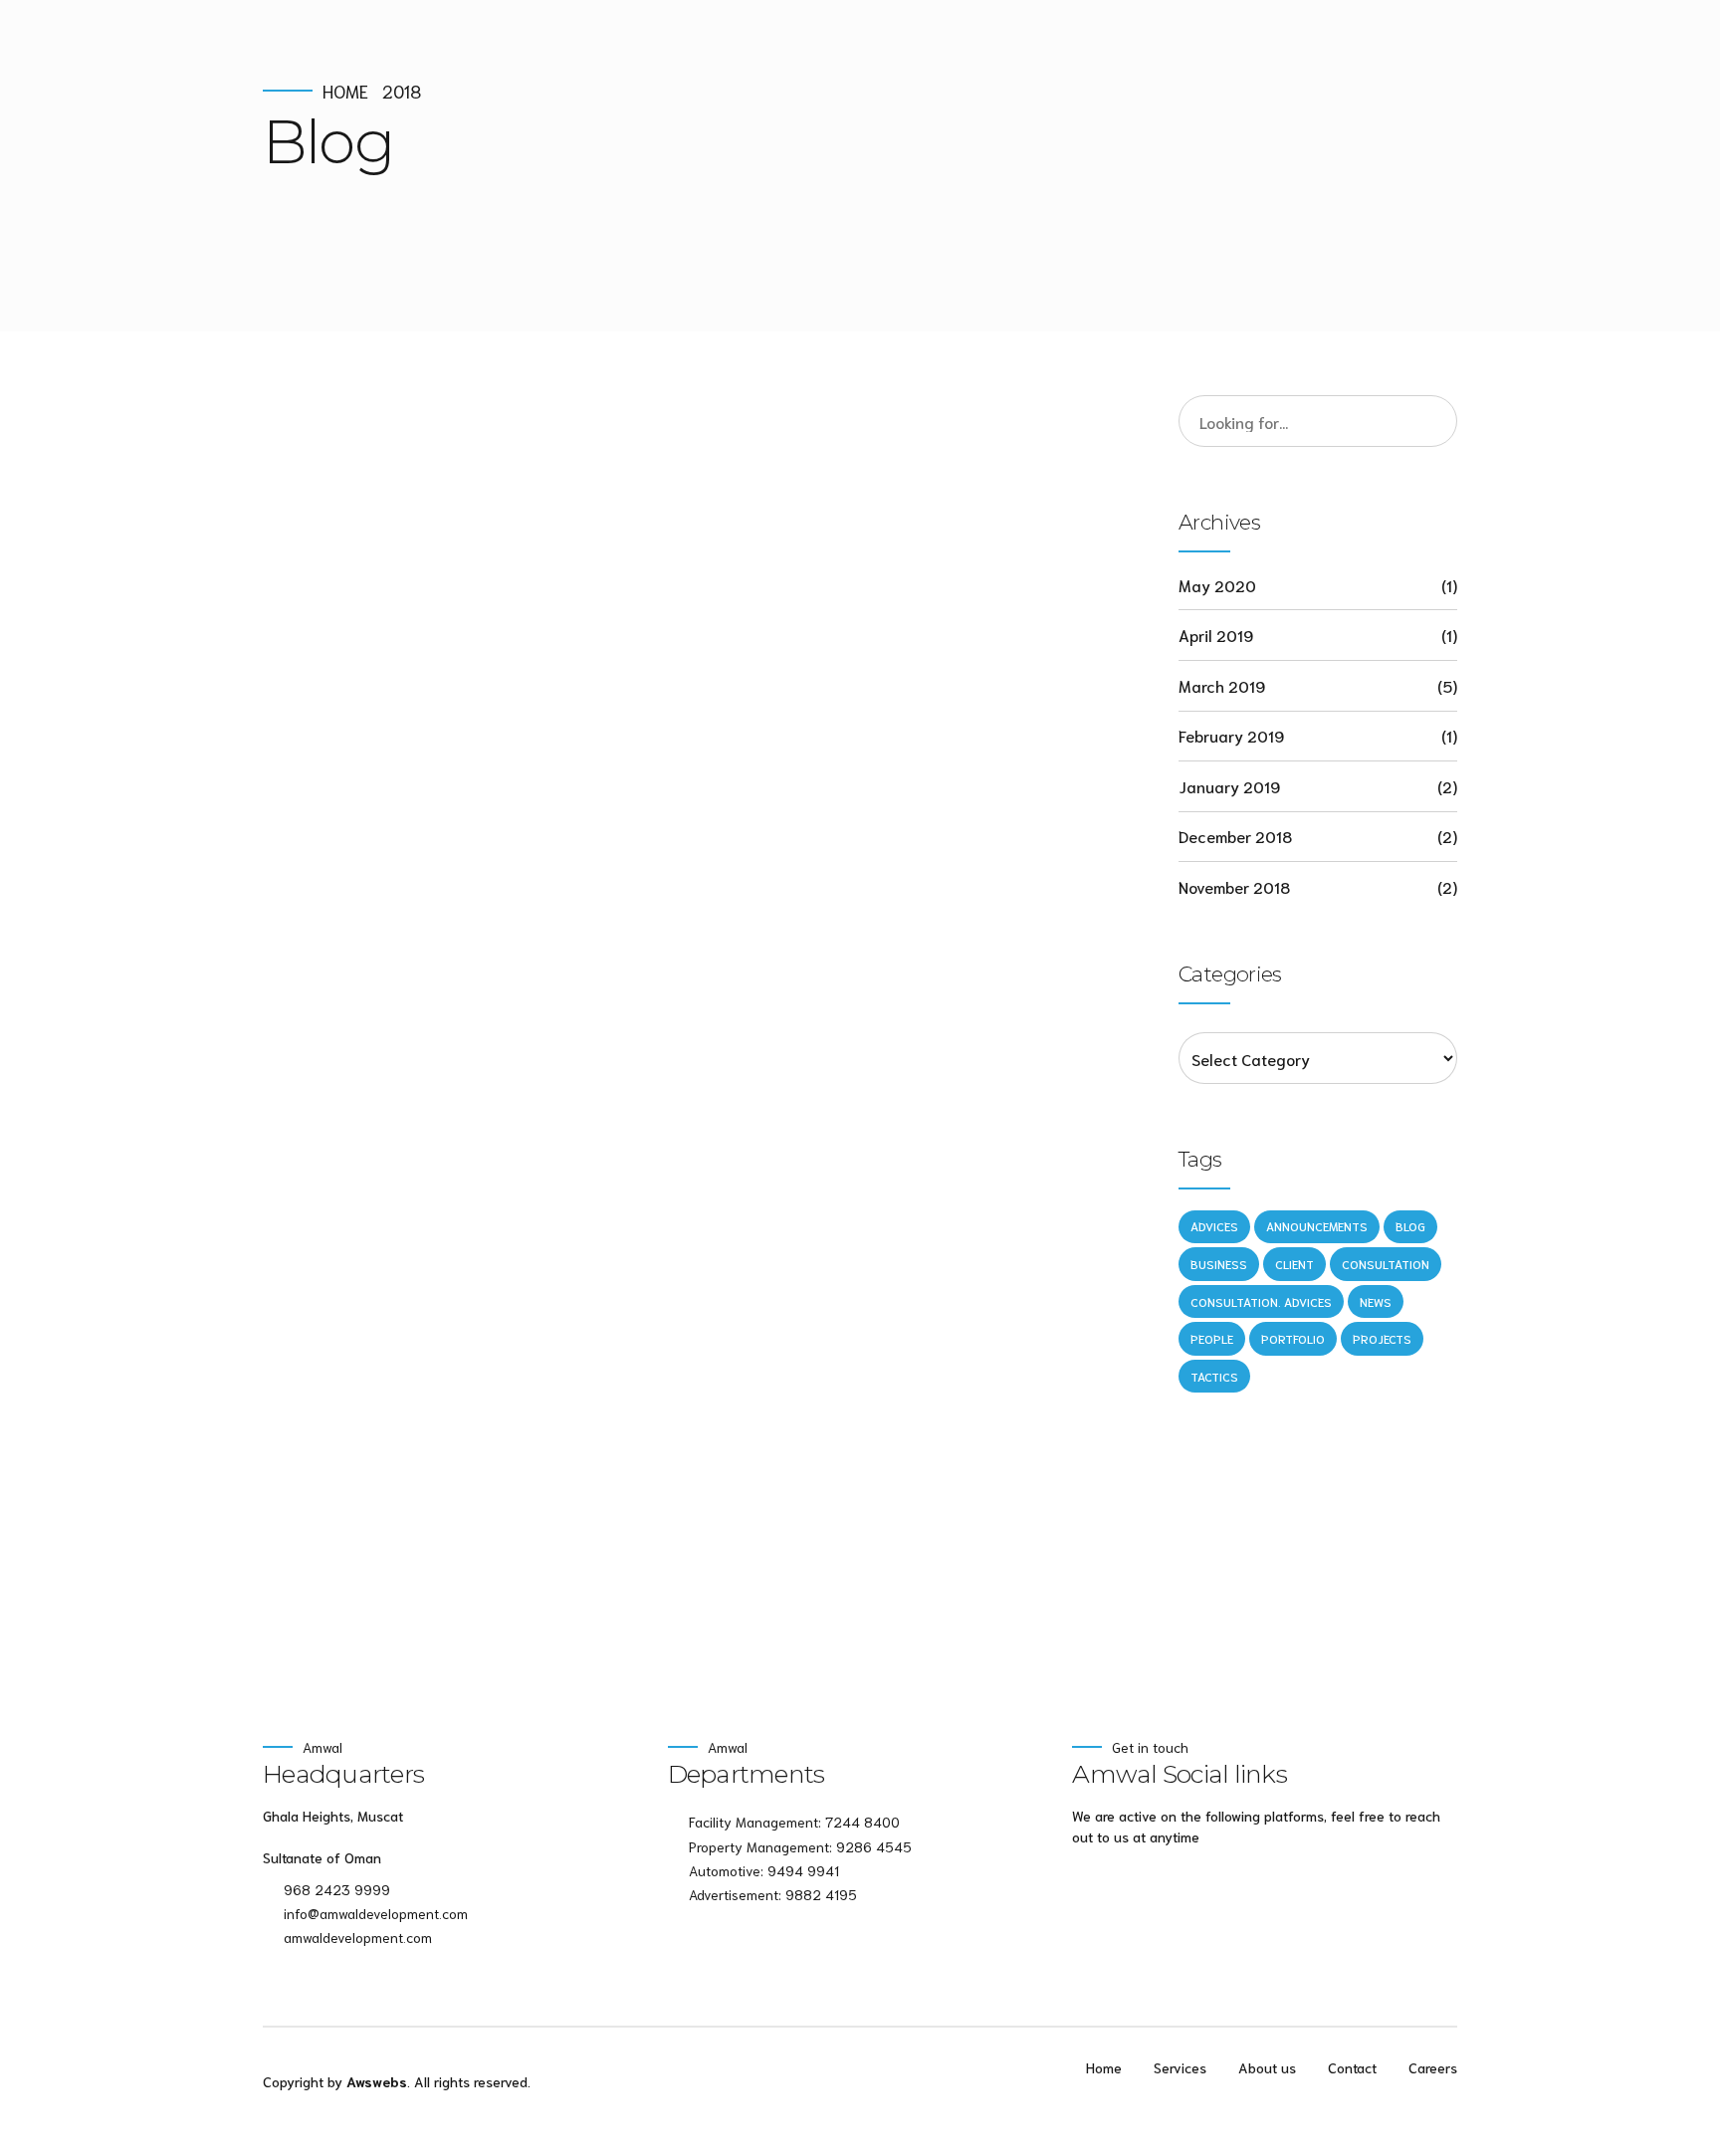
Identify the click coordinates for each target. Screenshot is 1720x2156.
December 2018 (1235, 836)
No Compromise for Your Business (622, 714)
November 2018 (1234, 886)
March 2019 (1222, 685)
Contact (1352, 2067)
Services (1180, 2067)
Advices (342, 673)
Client (1294, 1264)
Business (1219, 1264)
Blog (400, 673)
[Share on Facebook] (279, 919)
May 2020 (1217, 585)
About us (1267, 2067)
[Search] (1431, 421)
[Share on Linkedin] (357, 919)
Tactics (1214, 1376)
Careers (1433, 2067)
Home (345, 91)
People (1212, 1338)
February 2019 (1231, 735)
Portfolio (1293, 1338)
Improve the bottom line (519, 1322)
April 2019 (1216, 635)
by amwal (490, 767)
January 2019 (1229, 786)
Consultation (1386, 1264)
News (447, 673)
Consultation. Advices (1261, 1301)
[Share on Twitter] (319, 919)
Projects (461, 1282)
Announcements (1317, 1226)
